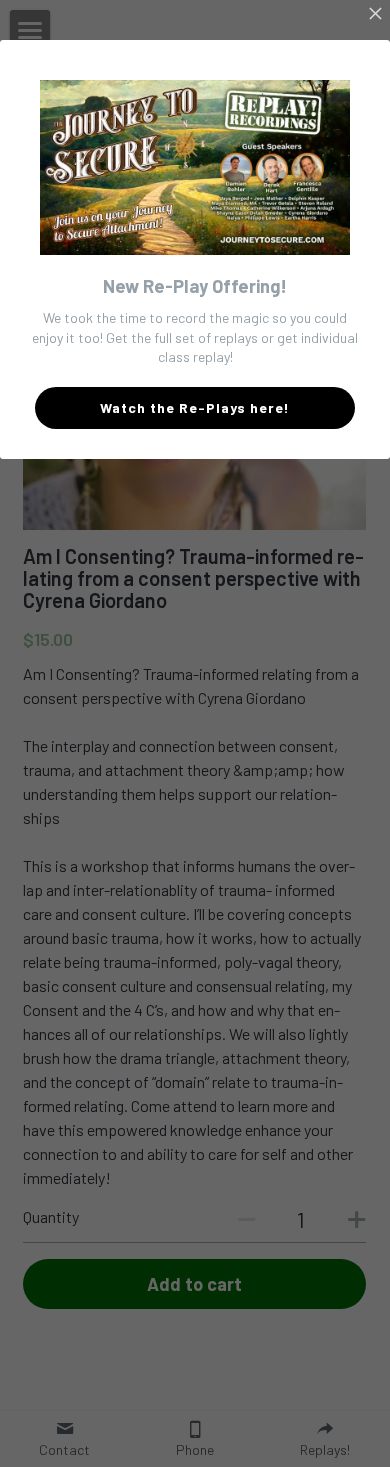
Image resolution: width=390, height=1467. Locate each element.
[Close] (375, 15)
